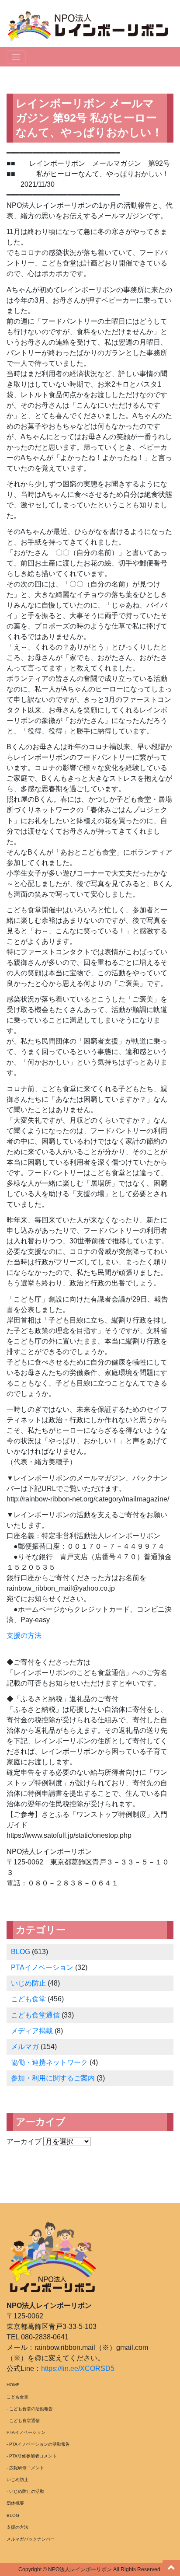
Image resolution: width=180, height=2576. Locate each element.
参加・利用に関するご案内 (53, 2078)
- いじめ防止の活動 (25, 2491)
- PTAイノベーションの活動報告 (38, 2444)
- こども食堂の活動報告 (30, 2409)
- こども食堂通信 (23, 2421)
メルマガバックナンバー (31, 2539)
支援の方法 (24, 1635)
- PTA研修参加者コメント (32, 2456)
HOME (13, 2385)
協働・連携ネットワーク (49, 2062)
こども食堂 (28, 1999)
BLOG (21, 1952)
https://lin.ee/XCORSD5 (78, 2368)
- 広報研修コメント (25, 2468)
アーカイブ (24, 2141)
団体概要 (15, 2503)
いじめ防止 (28, 1983)
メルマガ (25, 2047)
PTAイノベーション (42, 1967)
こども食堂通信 (35, 2015)
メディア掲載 (32, 2031)
